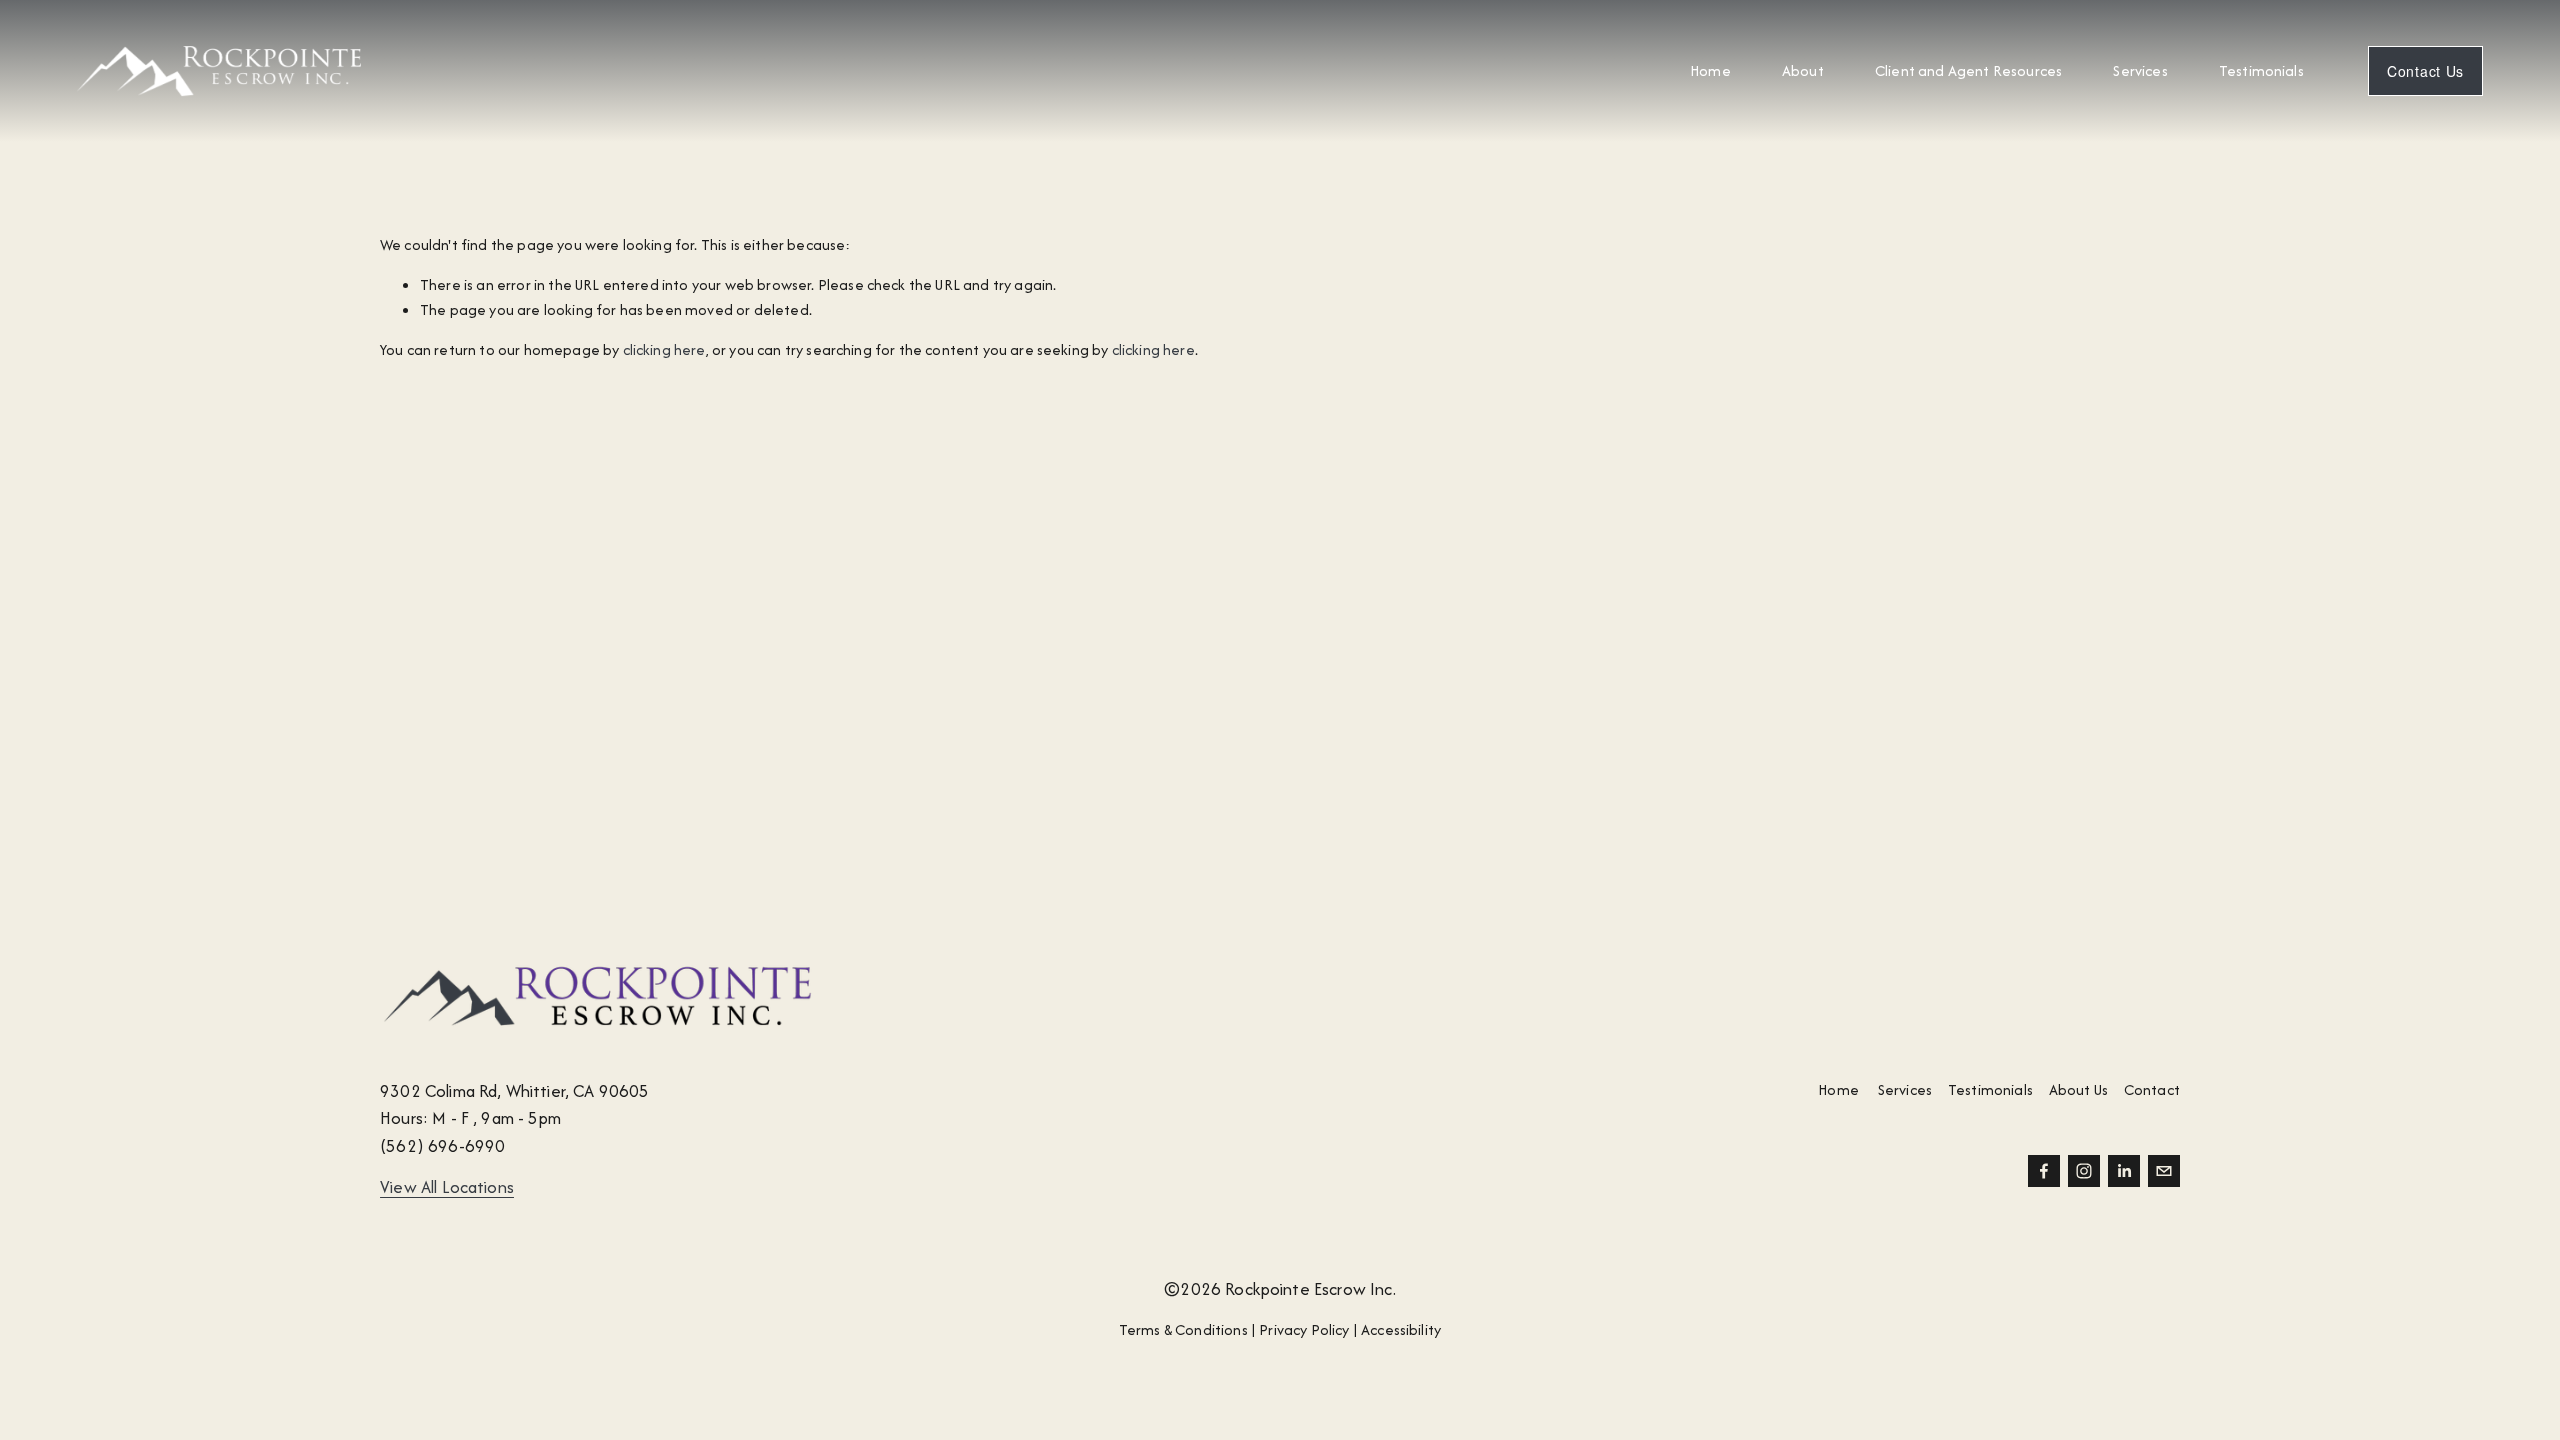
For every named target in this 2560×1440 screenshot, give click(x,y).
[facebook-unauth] (2044, 1171)
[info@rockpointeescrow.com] (2164, 1171)
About (1803, 70)
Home (1710, 70)
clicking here (664, 349)
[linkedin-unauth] (2124, 1171)
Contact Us (2425, 71)
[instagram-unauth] (2084, 1171)
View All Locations (447, 1187)
